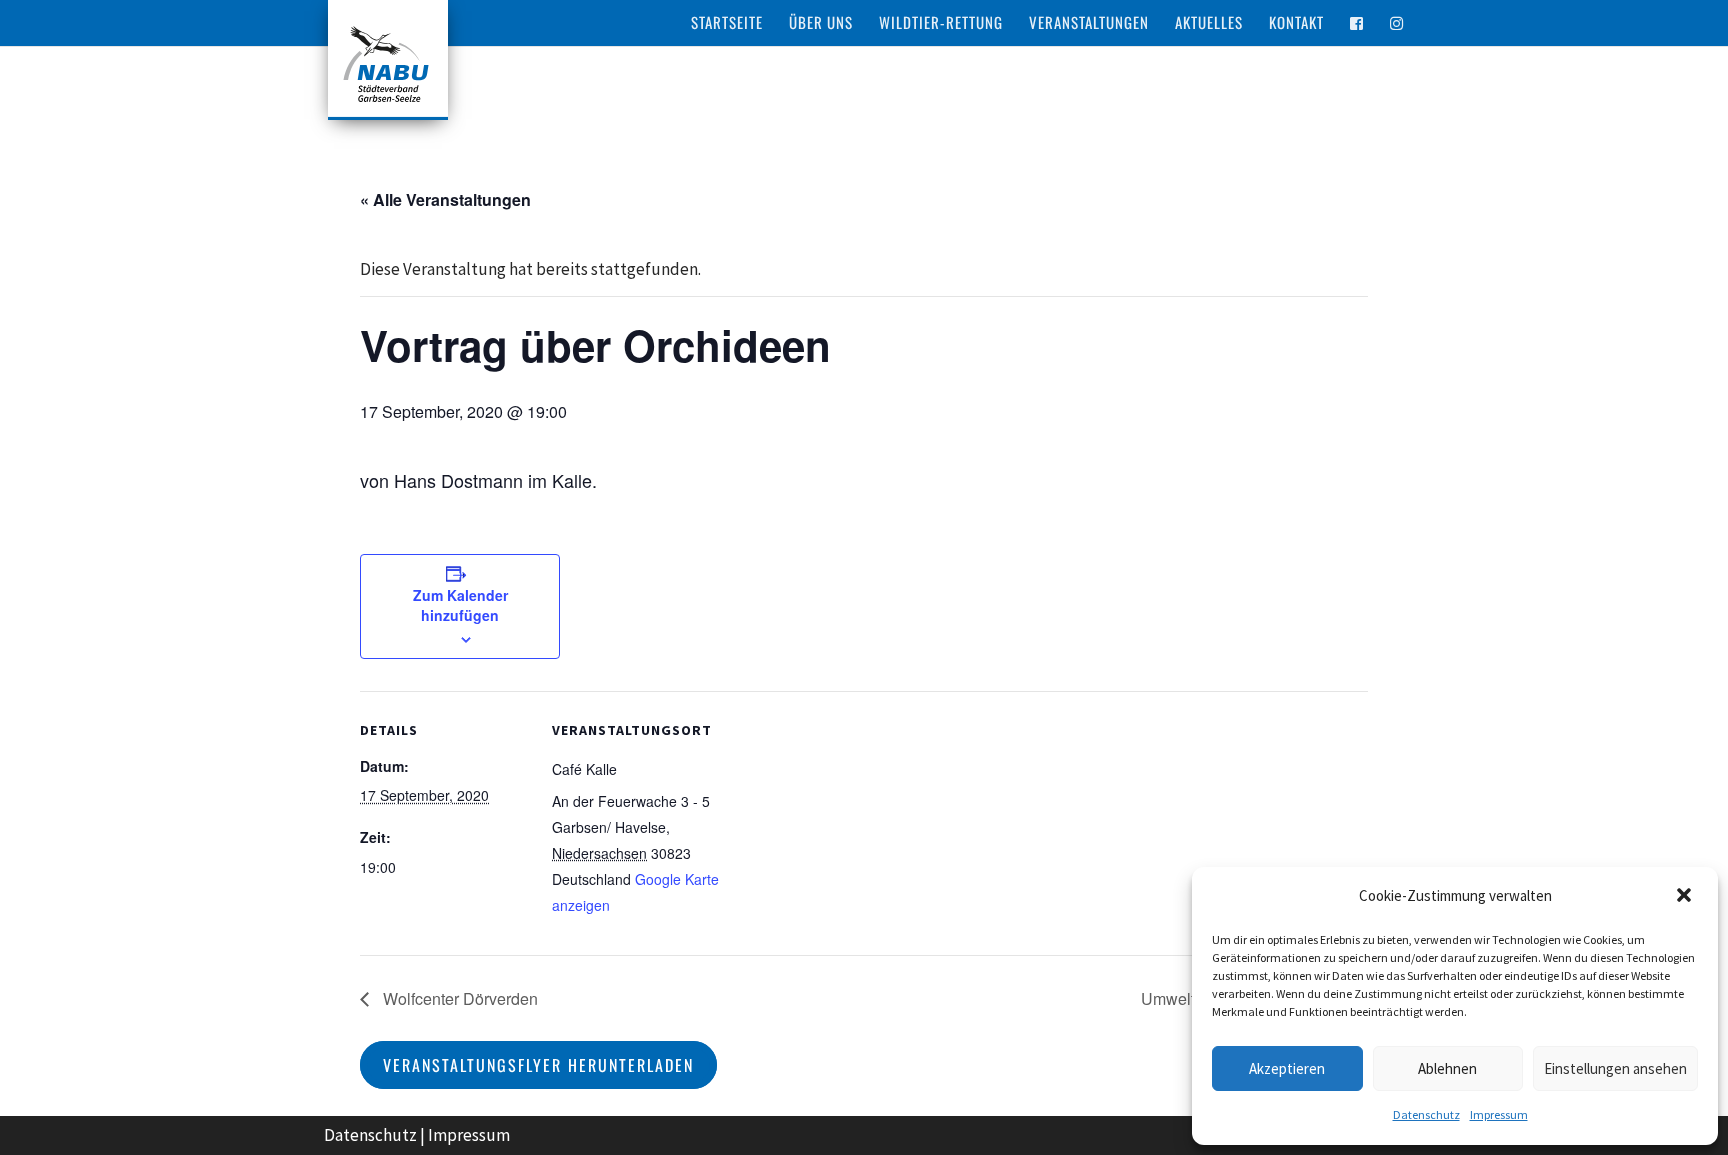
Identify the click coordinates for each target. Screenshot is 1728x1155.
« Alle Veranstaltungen (445, 199)
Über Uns (821, 24)
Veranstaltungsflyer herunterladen (538, 1065)
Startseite (727, 24)
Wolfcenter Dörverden (458, 998)
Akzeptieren (1287, 1068)
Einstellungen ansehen (1615, 1068)
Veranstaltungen (1089, 24)
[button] (1686, 897)
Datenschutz (1426, 1114)
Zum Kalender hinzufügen (460, 605)
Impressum (1499, 1114)
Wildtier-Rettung (941, 24)
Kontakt (1296, 24)
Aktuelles (1209, 24)
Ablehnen (1447, 1068)
